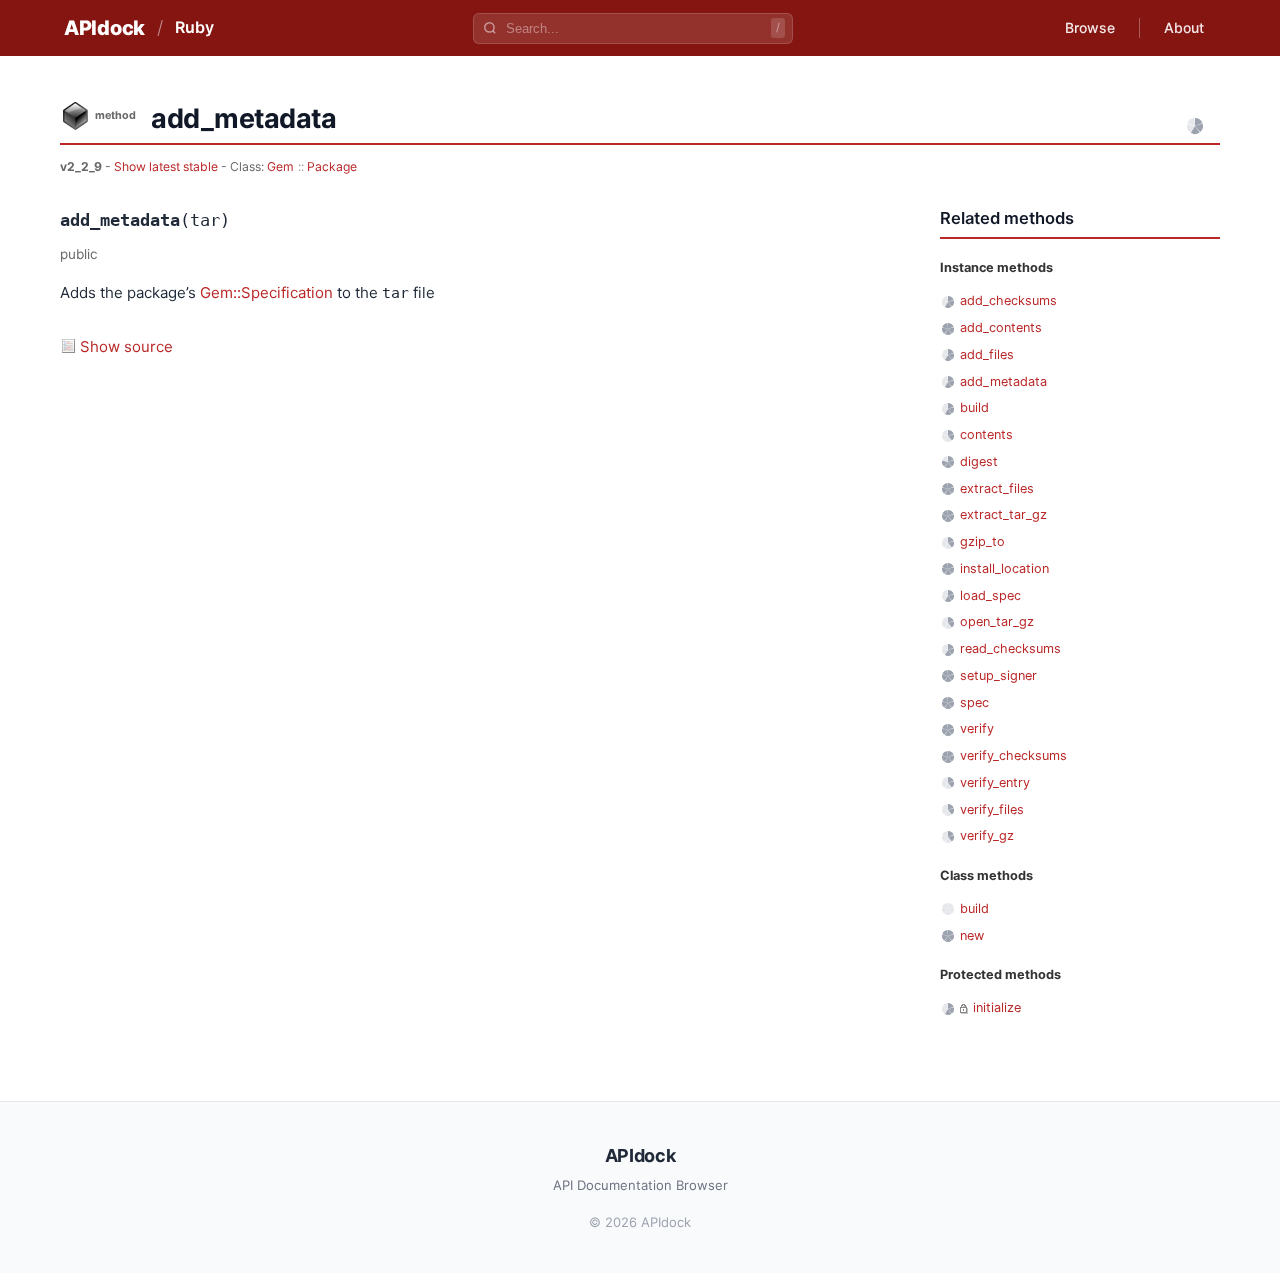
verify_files (992, 809)
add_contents (1001, 327)
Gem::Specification (266, 292)
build (974, 407)
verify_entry (995, 782)
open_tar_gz (997, 621)
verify (977, 728)
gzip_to (982, 541)
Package (332, 166)
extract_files (997, 488)
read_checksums (1010, 648)
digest (979, 461)
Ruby (194, 27)
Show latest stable (167, 166)
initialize (997, 1007)
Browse (1090, 27)
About (1184, 27)
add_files (987, 354)
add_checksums (1008, 300)
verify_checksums (1013, 755)
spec (974, 702)
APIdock (104, 28)
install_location (1004, 568)
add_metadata (1003, 381)
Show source (126, 346)
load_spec (990, 595)
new (972, 935)
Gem (280, 166)
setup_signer (998, 675)
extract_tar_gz (1003, 514)
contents (986, 434)
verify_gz (987, 835)
